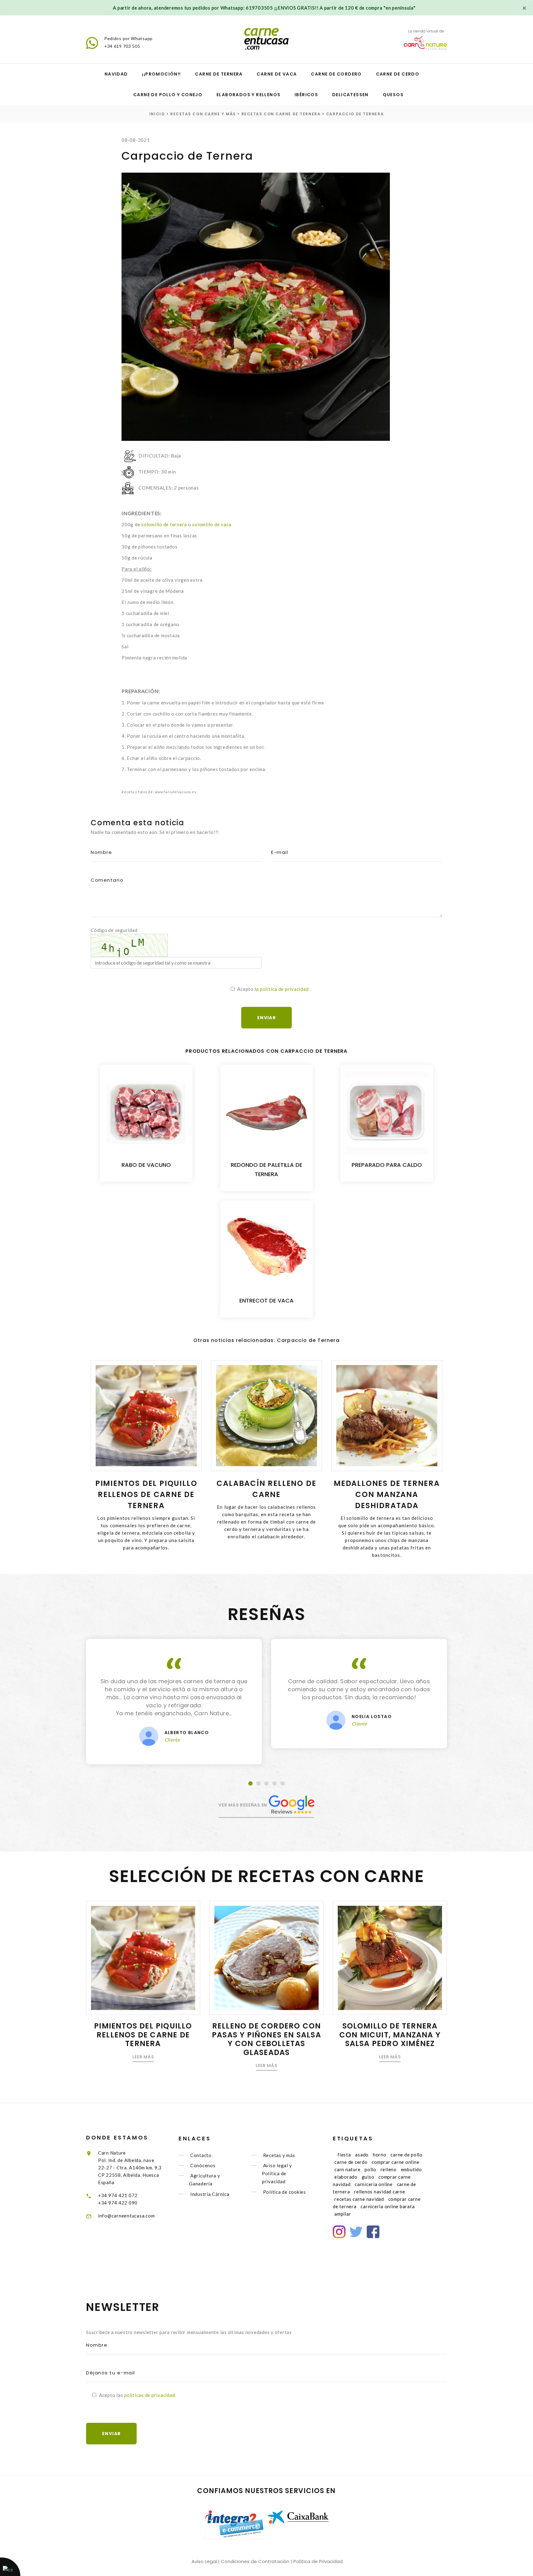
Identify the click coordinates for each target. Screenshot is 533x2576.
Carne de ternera (219, 74)
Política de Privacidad (318, 2561)
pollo (370, 2169)
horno (380, 2155)
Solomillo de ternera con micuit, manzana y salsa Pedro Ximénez (390, 2035)
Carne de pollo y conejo (168, 95)
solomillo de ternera (164, 524)
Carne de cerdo (398, 74)
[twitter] (356, 2232)
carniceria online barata (388, 2206)
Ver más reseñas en (243, 1805)
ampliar (343, 2214)
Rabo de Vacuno (146, 1165)
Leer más (143, 2057)
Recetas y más (279, 2155)
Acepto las (137, 2395)
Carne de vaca (277, 74)
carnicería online (374, 2184)
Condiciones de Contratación (255, 2561)
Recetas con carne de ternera (281, 114)
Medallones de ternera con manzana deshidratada (387, 1494)
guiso (368, 2177)
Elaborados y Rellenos (248, 95)
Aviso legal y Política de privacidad (277, 2173)
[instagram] (339, 2232)
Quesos (393, 95)
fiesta (344, 2155)
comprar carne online (395, 2162)
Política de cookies (285, 2192)
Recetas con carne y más (203, 114)
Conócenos (203, 2165)
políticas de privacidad (149, 2395)
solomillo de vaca (212, 524)
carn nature (347, 2169)
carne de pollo (407, 2155)
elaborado (346, 2177)
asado (362, 2155)
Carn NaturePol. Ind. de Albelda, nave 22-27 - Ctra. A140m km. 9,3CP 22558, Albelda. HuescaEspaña (130, 2168)
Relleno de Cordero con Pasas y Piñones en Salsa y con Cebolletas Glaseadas (266, 2039)
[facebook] (373, 2232)
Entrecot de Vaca (266, 1300)
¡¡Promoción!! (161, 74)
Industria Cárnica (210, 2194)
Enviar (111, 2434)
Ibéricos (306, 95)
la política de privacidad (282, 989)
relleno (389, 2169)
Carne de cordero (336, 74)
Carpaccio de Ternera (355, 114)
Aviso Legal (204, 2561)
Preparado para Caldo (387, 1165)
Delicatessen (350, 95)
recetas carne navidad (359, 2199)
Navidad (116, 74)
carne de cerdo (351, 2162)
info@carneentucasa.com (126, 2216)
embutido (411, 2169)
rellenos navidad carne (380, 2192)
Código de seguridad (114, 930)
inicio (157, 114)
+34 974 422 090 (118, 2203)
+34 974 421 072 (118, 2195)
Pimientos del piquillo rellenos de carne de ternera (146, 1494)
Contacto (201, 2155)
